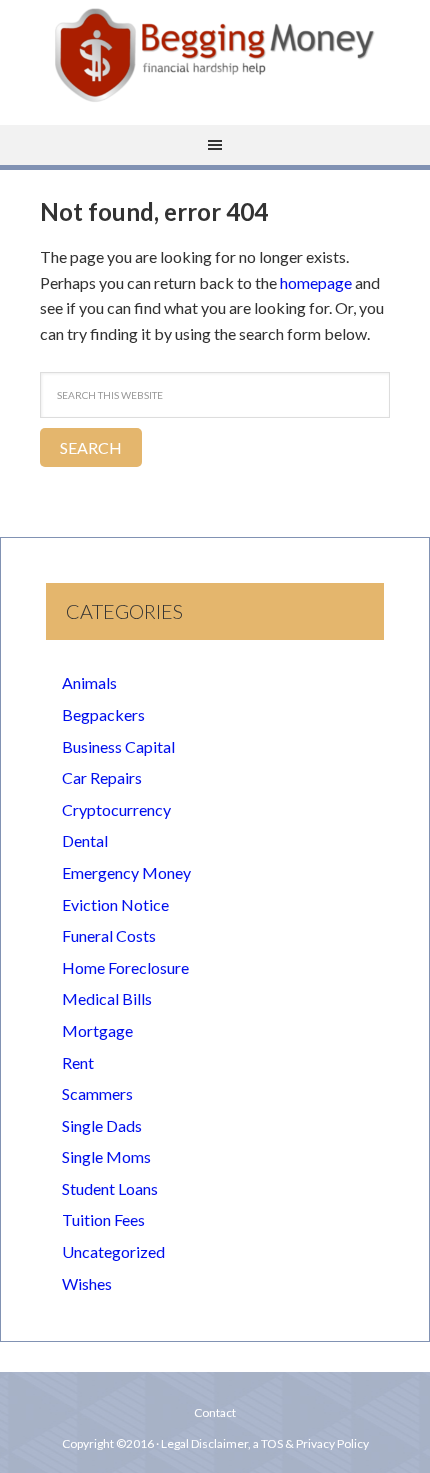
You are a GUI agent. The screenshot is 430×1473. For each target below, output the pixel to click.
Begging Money (215, 55)
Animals (89, 682)
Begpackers (103, 714)
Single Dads (102, 1125)
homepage (316, 282)
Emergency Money (126, 872)
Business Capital (118, 746)
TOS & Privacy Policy (315, 1443)
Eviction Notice (115, 904)
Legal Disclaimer (204, 1443)
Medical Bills (107, 998)
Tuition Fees (103, 1219)
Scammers (97, 1093)
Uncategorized (113, 1251)
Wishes (87, 1283)
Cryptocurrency (116, 809)
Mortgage (97, 1030)
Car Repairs (102, 777)
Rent (78, 1062)
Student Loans (110, 1188)
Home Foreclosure (125, 967)
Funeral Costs (109, 935)
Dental (85, 840)
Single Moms (106, 1156)
